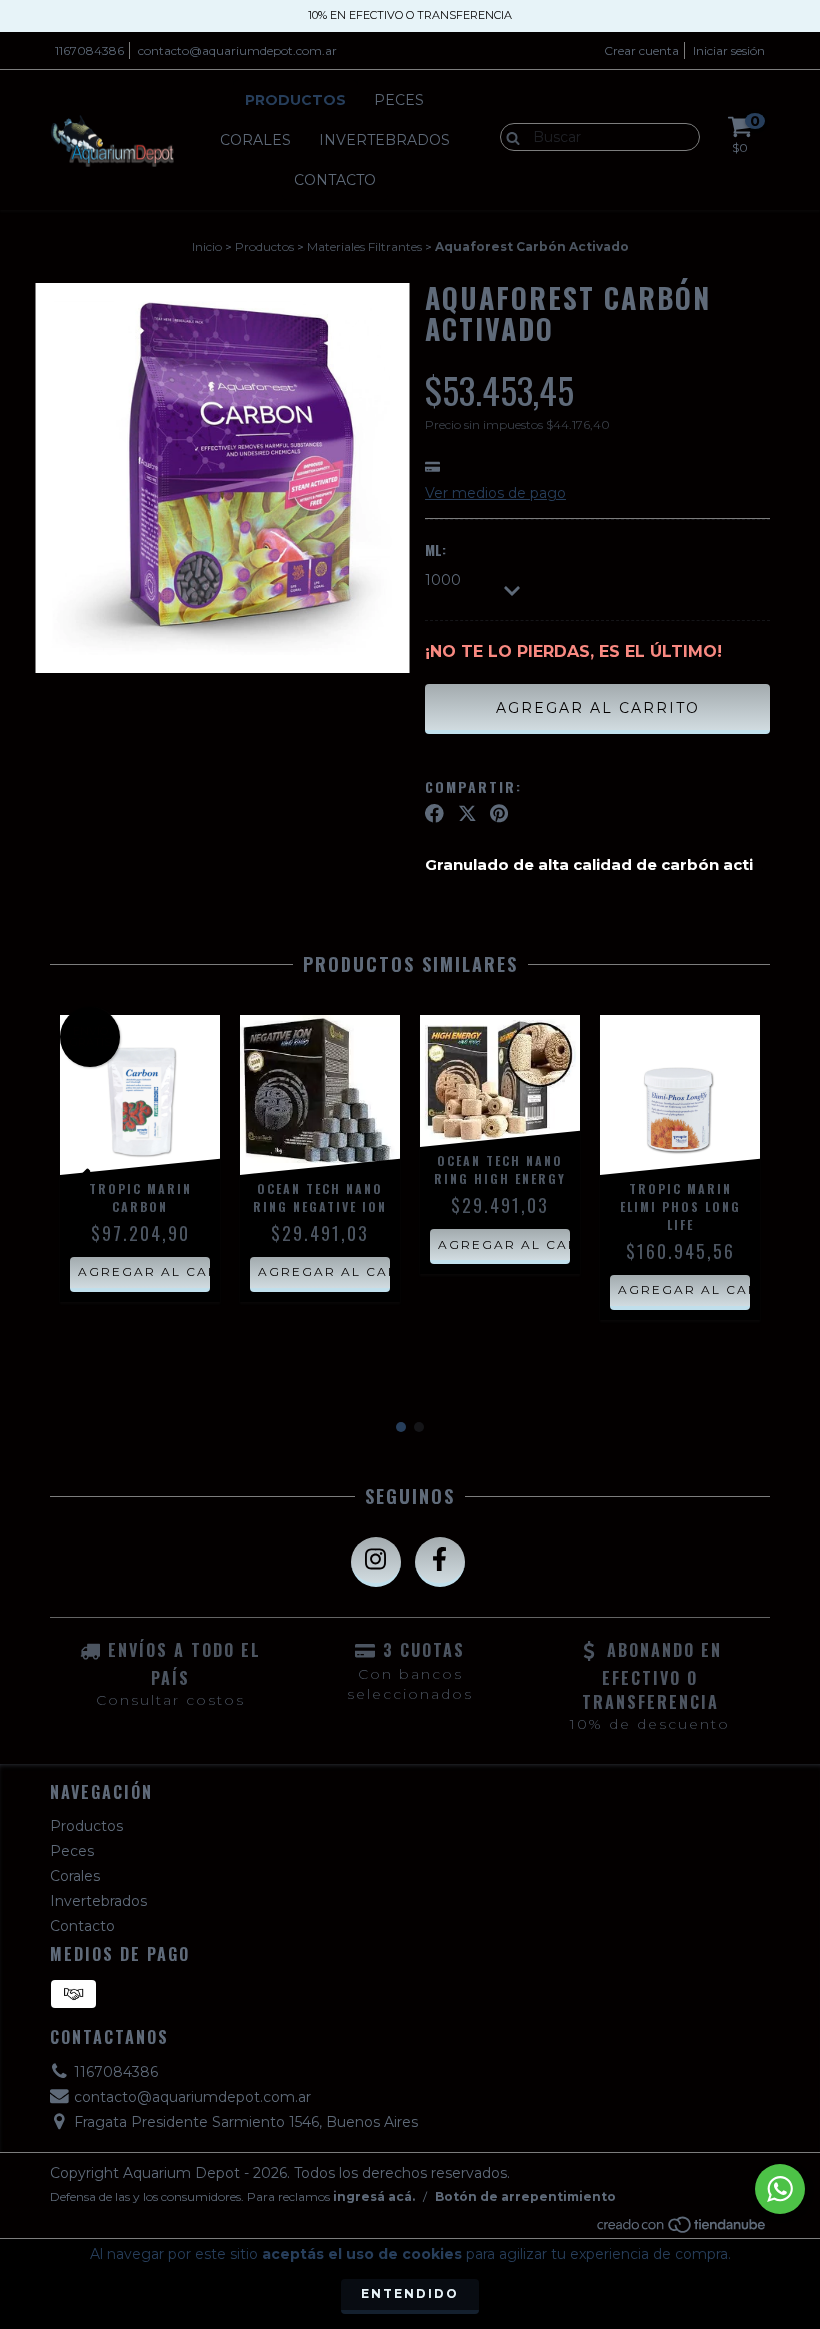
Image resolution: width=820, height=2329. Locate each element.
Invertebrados (384, 140)
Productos (295, 100)
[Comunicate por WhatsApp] (780, 2189)
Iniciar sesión (729, 50)
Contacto (335, 180)
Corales (255, 140)
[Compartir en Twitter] (467, 814)
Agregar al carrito (144, 1271)
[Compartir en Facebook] (434, 814)
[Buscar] (508, 136)
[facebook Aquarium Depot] (440, 1562)
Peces (399, 100)
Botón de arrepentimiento (525, 2196)
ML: (435, 550)
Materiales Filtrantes (364, 246)
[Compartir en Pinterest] (499, 814)
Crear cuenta (641, 50)
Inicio (207, 246)
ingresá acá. (374, 2196)
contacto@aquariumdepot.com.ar (237, 50)
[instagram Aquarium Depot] (376, 1562)
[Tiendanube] (682, 2229)
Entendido (410, 2293)
